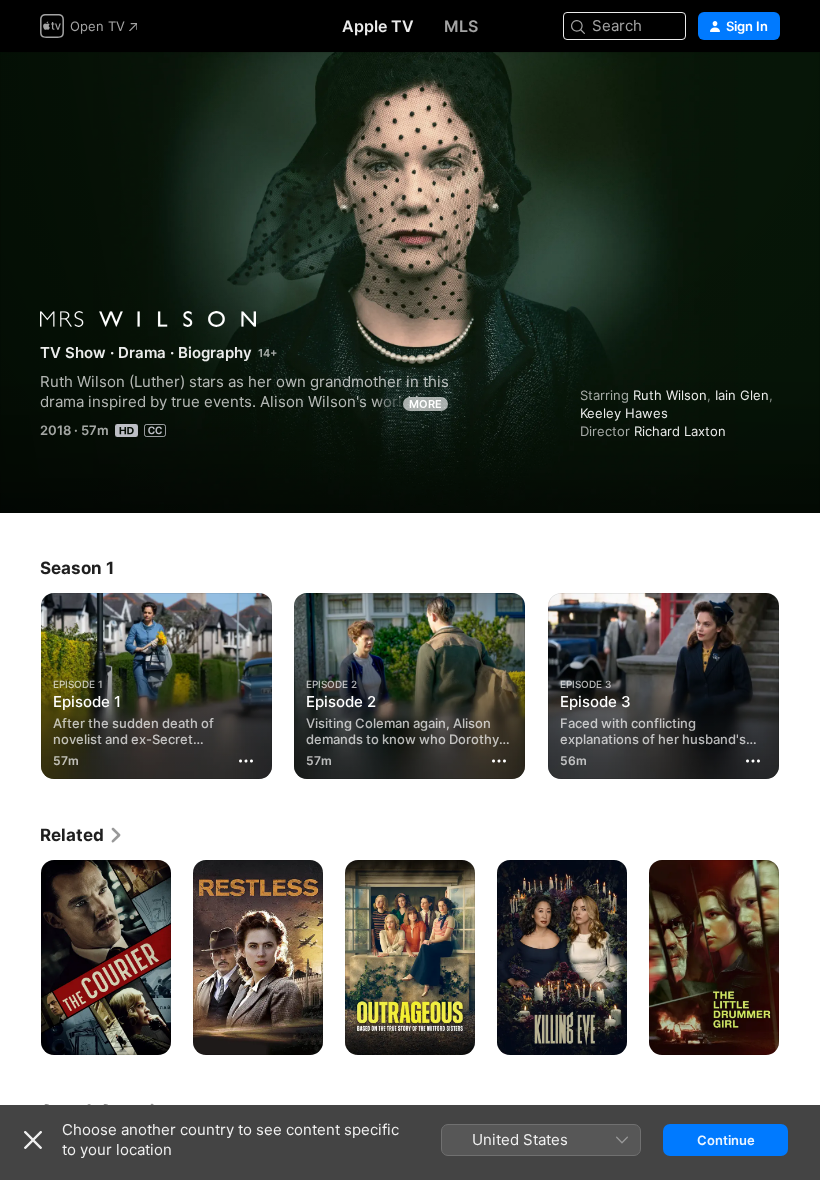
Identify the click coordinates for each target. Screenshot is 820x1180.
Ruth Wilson (670, 395)
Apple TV (378, 26)
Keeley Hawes (624, 413)
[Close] (33, 1140)
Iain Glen (742, 395)
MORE (425, 404)
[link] (82, 835)
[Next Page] (800, 958)
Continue (726, 1140)
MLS (461, 26)
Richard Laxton (680, 431)
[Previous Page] (20, 958)
